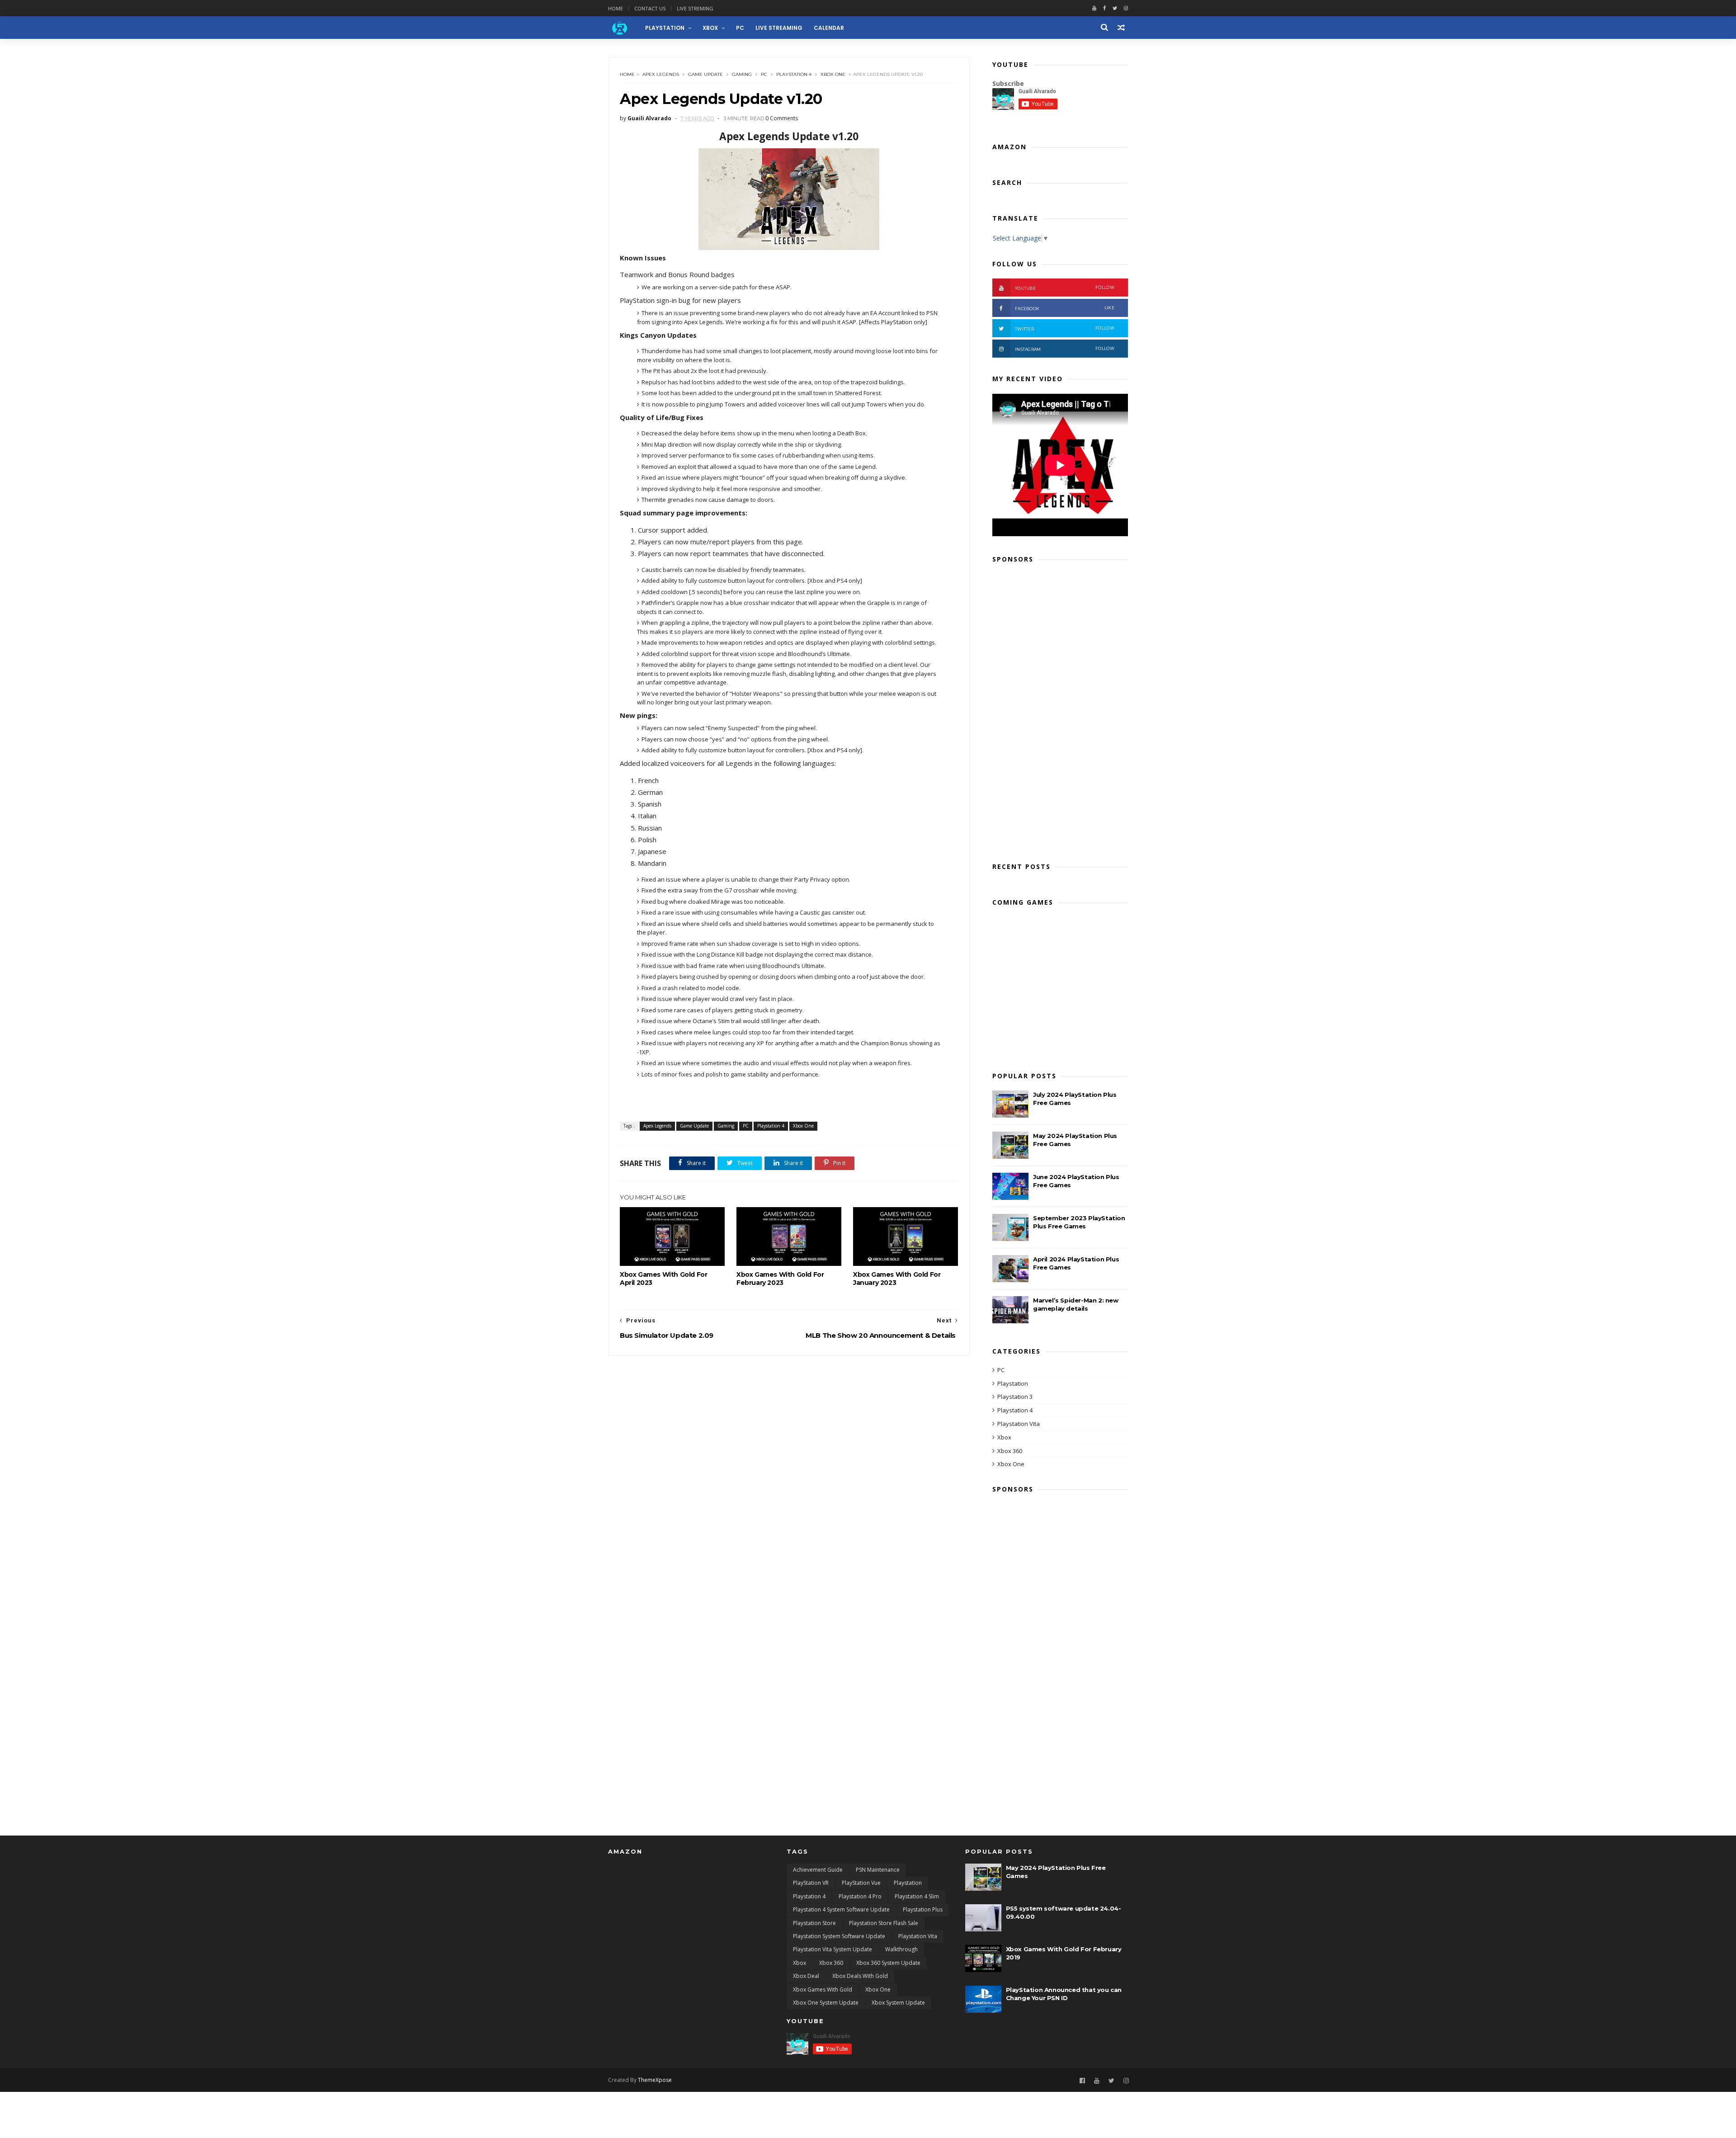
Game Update (705, 74)
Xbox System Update (898, 2003)
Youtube (1065, 288)
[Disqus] (789, 1469)
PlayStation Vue (861, 1883)
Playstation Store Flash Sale (884, 1923)
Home (616, 8)
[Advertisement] (1060, 710)
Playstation (1013, 1383)
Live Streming (695, 8)
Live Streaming (779, 28)
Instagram (1065, 349)
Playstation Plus (923, 1909)
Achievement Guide (818, 1870)
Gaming (742, 74)
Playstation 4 (794, 74)
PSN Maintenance (878, 1870)
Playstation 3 (1015, 1397)
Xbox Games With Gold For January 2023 (897, 1279)
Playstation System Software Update (839, 1936)
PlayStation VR (811, 1883)
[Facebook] (1104, 8)
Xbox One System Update (826, 2003)
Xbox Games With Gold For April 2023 (663, 1279)
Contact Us (650, 8)
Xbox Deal (806, 1976)
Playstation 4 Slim (917, 1896)
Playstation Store (814, 1923)
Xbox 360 (1010, 1451)
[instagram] (1126, 8)
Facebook (1065, 308)
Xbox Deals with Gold (860, 1976)
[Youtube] (1094, 8)
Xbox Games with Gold (823, 1989)
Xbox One (833, 74)
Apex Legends (661, 74)
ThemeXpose (655, 2080)
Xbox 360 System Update (888, 1963)
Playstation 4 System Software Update (841, 1909)
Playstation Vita (1019, 1424)
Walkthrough (901, 1949)
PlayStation (665, 28)
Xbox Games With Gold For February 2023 (780, 1279)
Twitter (1065, 328)
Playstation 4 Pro (860, 1896)
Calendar (829, 28)
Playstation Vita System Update (833, 1949)
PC (740, 28)
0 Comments (782, 118)
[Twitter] (1115, 8)
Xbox (710, 28)
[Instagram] (1126, 2081)
